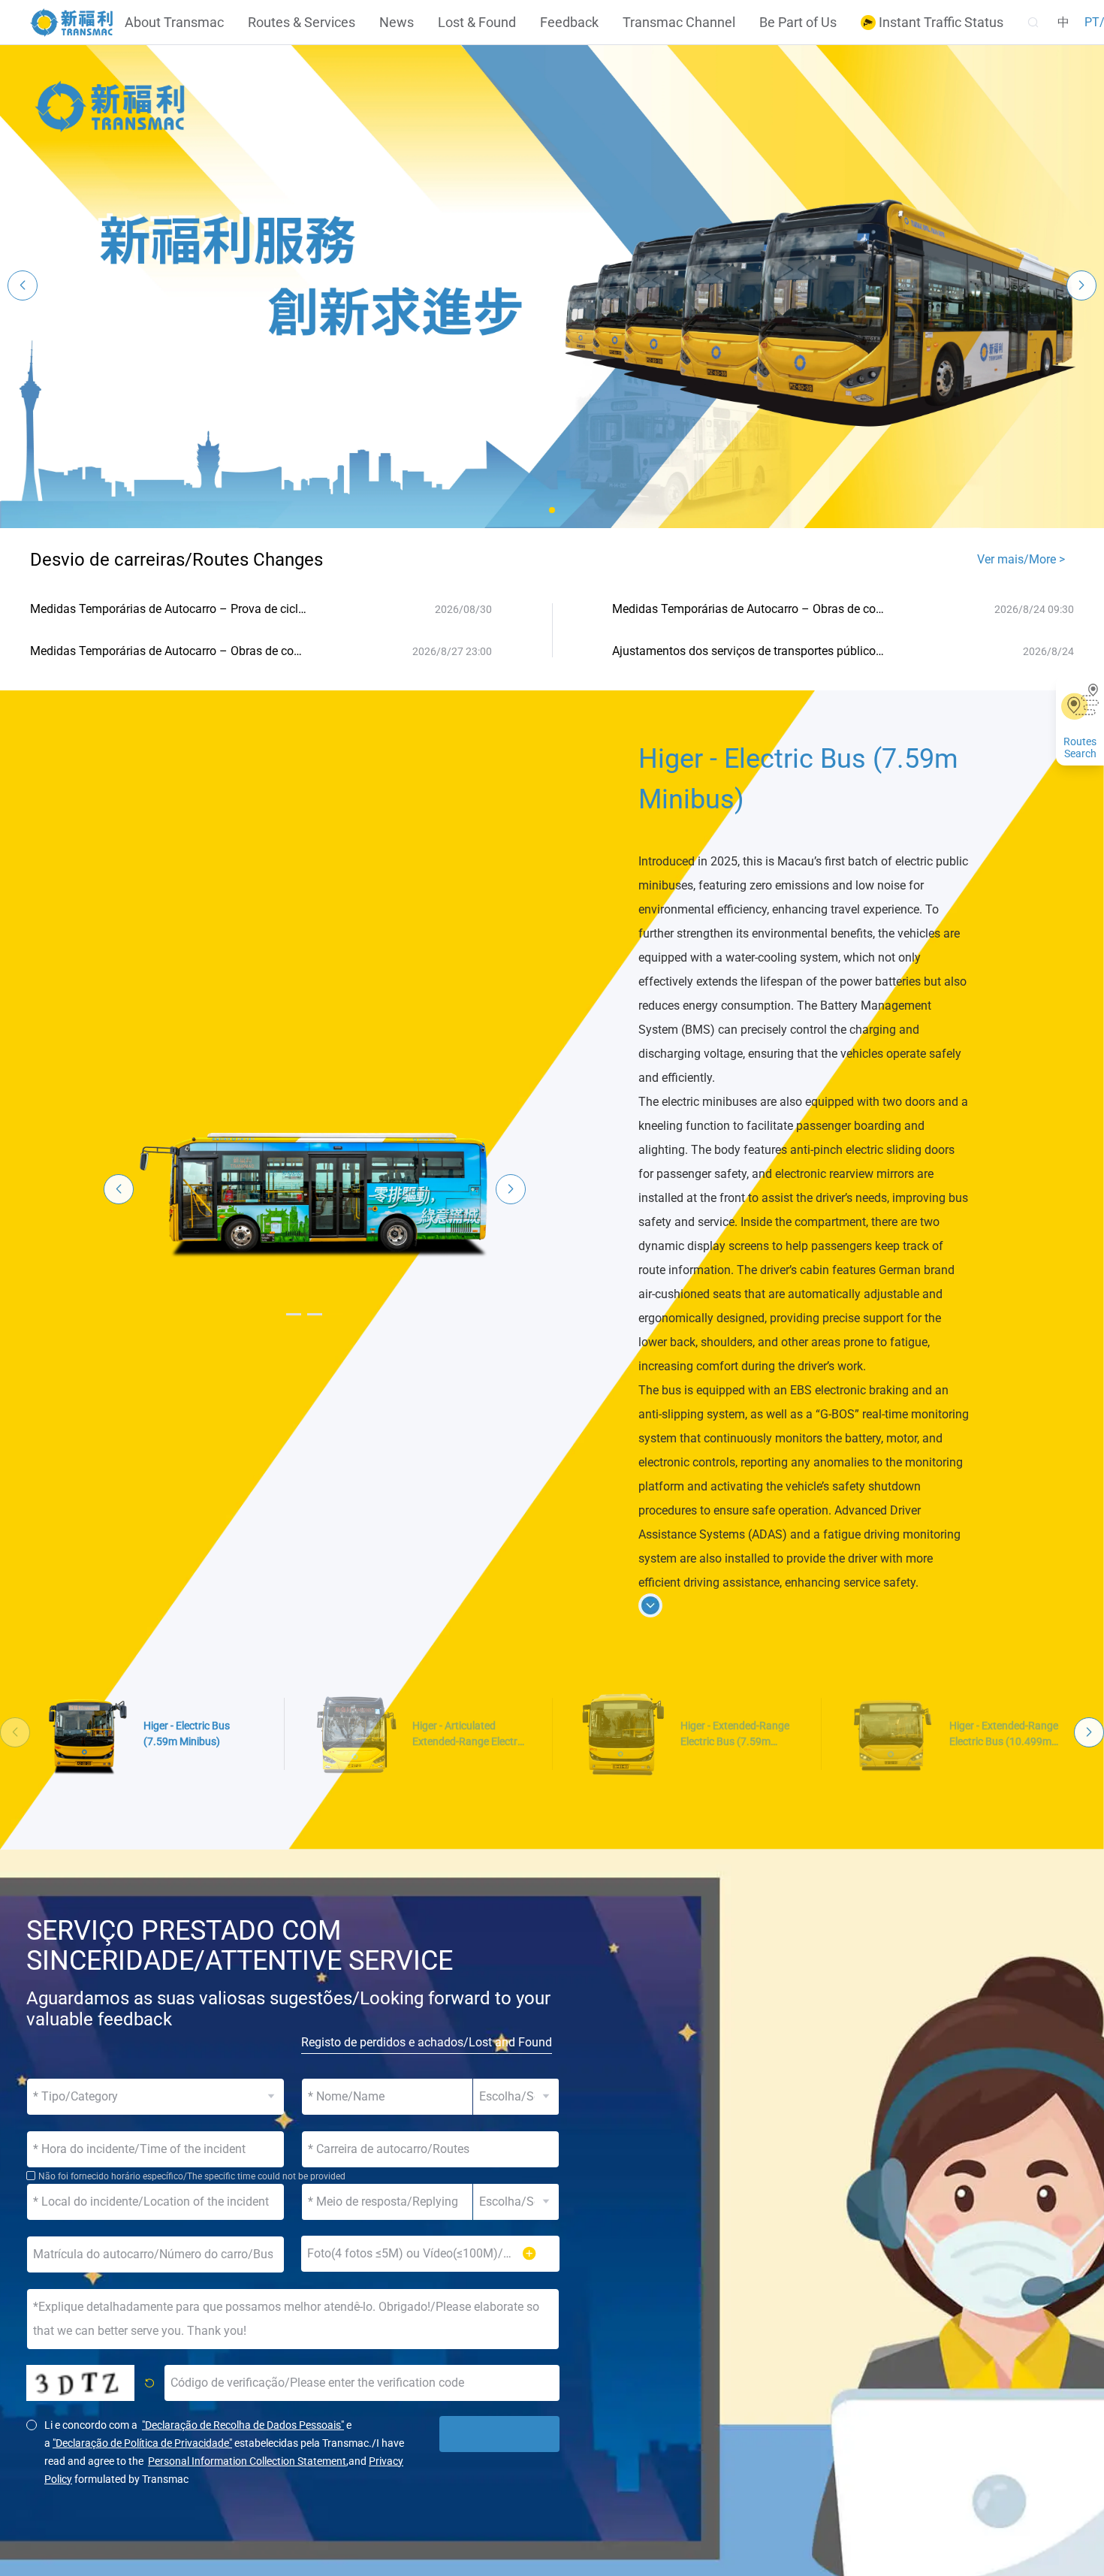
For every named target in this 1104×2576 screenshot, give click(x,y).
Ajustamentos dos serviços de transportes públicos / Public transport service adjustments (751, 651)
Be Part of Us (798, 23)
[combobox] (430, 2149)
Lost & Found (477, 23)
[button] (552, 510)
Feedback (569, 23)
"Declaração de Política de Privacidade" (142, 2443)
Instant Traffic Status (940, 23)
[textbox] (430, 2149)
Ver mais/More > (1021, 559)
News (397, 23)
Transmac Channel (679, 23)
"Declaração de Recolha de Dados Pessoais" (243, 2425)
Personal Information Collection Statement (247, 2461)
